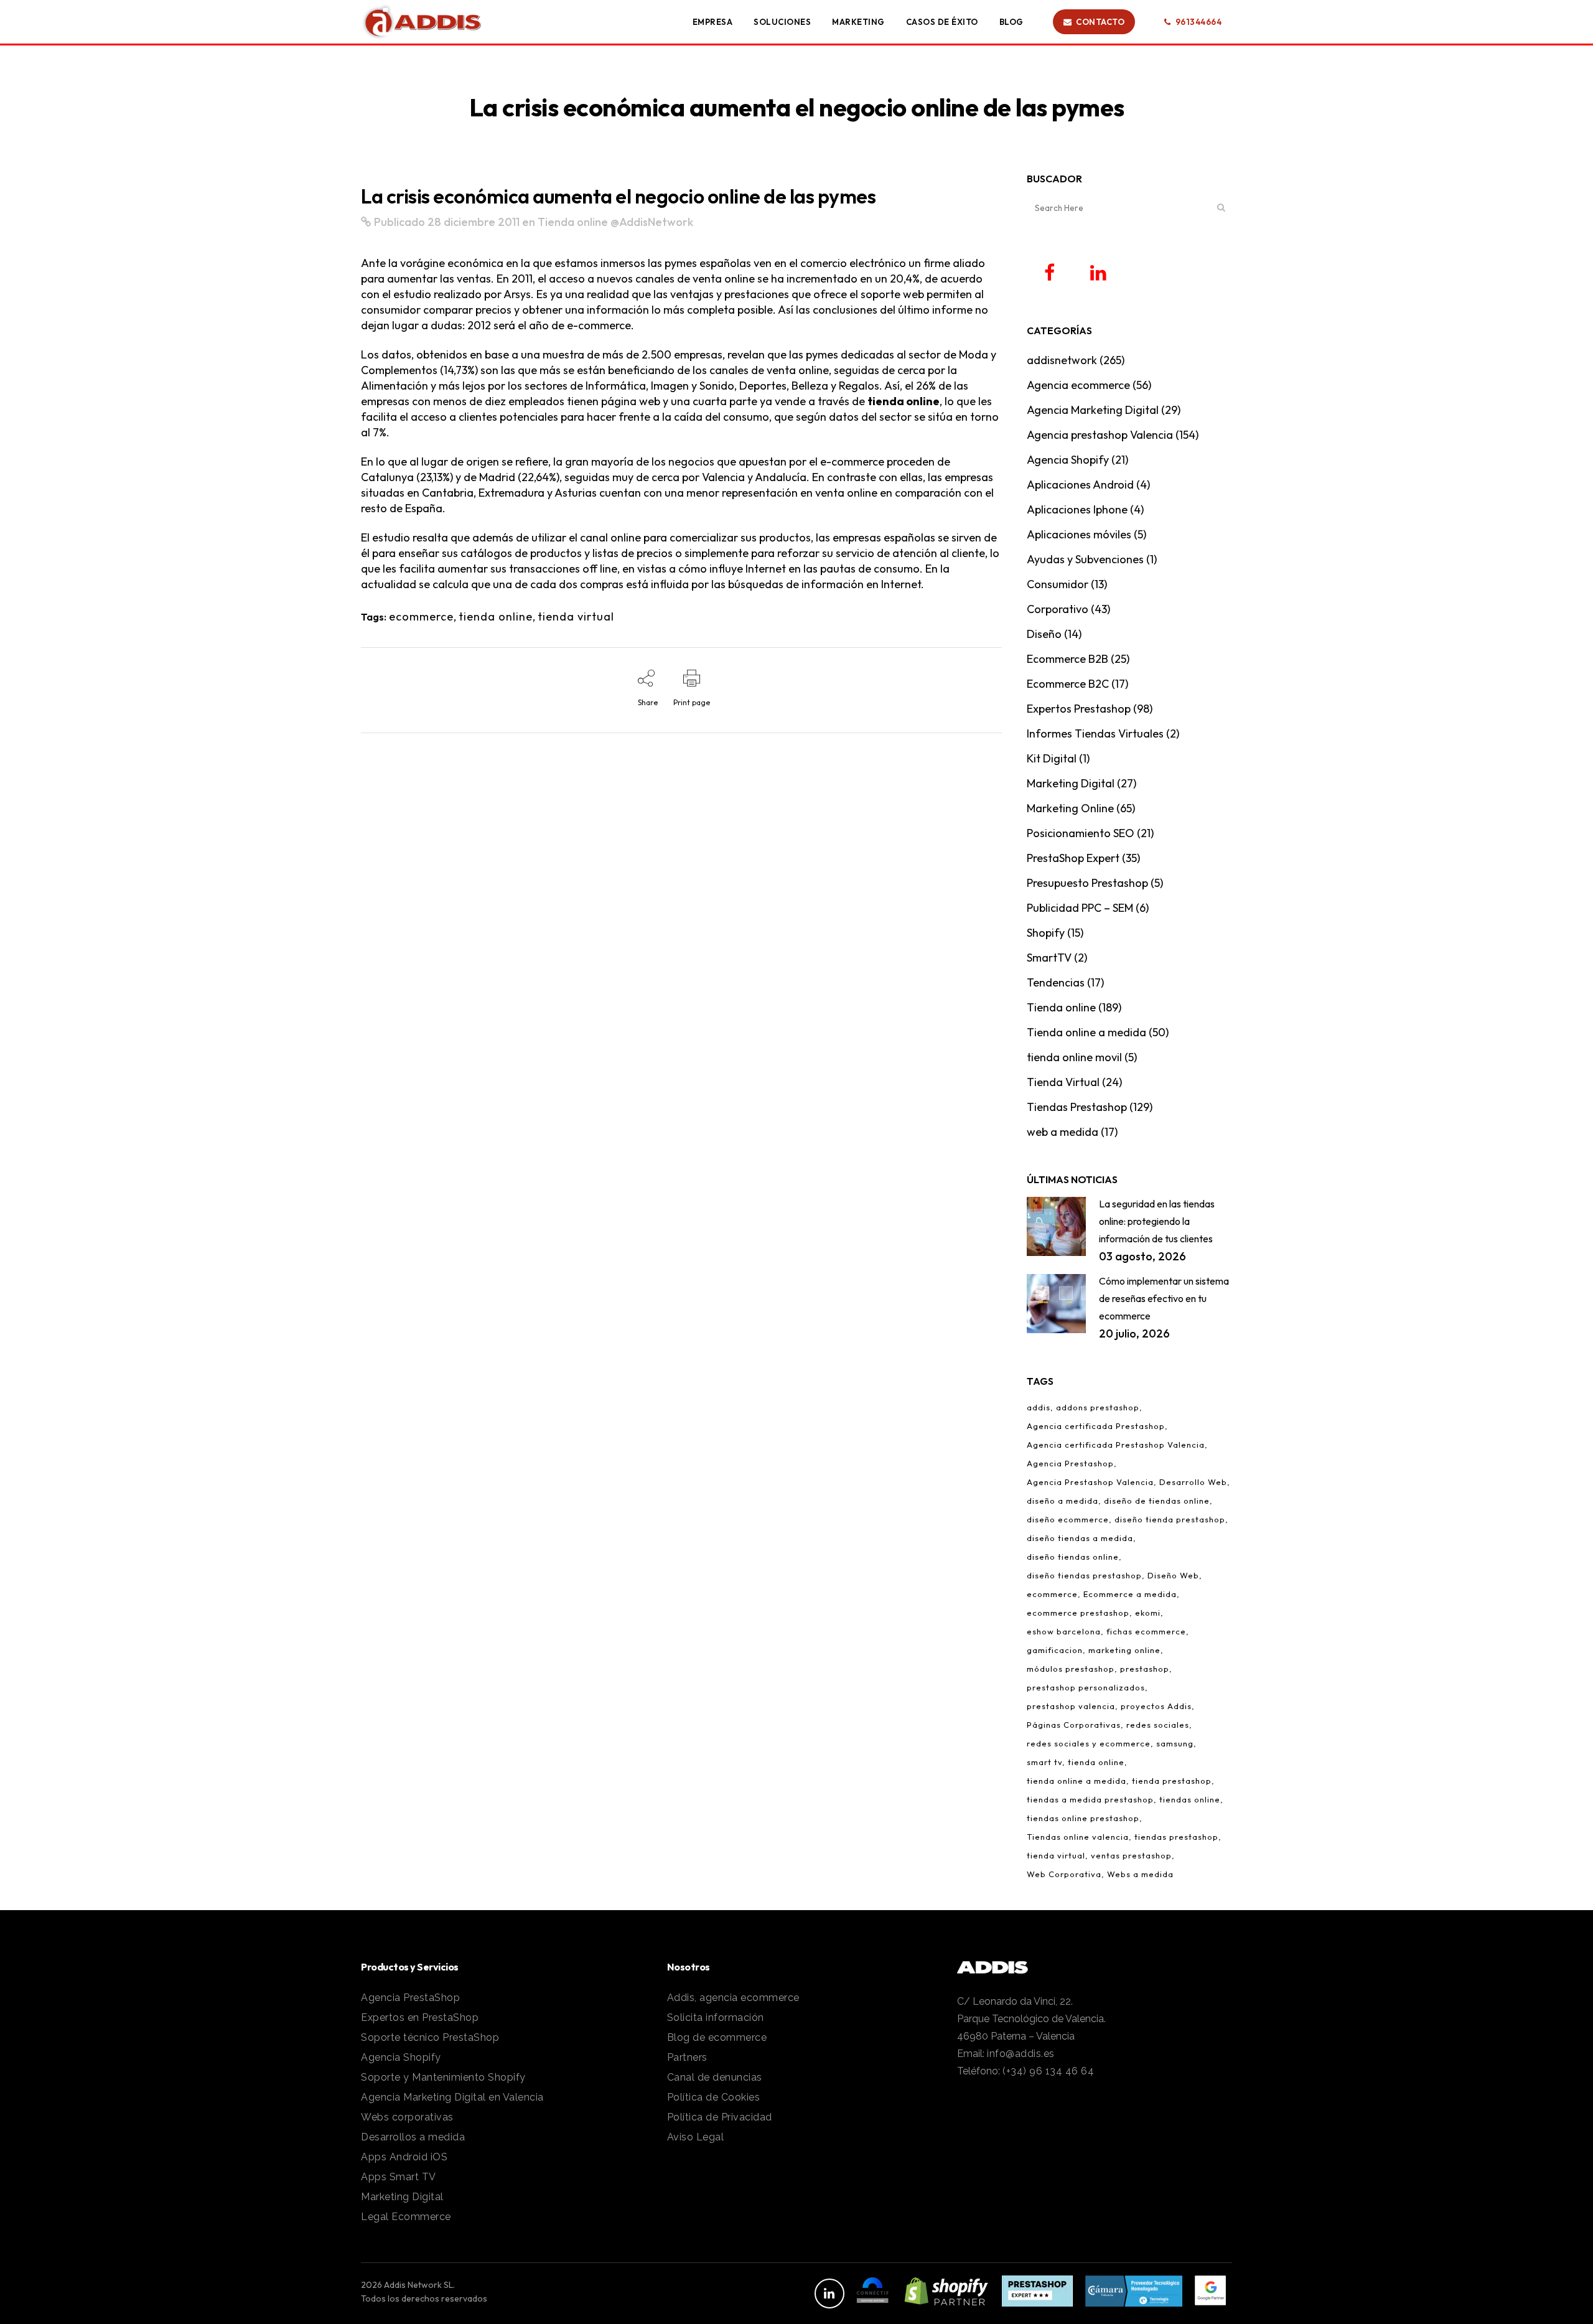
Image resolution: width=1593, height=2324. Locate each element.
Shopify (1046, 933)
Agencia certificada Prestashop (1096, 1426)
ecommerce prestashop (1078, 1613)
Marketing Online (1070, 808)
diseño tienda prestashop (1170, 1519)
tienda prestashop (1172, 1781)
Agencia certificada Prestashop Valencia (1116, 1445)
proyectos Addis (1156, 1706)
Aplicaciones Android (1080, 485)
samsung (1175, 1743)
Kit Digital (1052, 758)
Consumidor (1058, 584)
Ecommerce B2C (1068, 684)
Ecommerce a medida (1130, 1594)
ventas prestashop (1131, 1855)
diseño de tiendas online (1157, 1501)
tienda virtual (576, 616)
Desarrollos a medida (413, 2137)
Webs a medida (1140, 1874)
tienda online (904, 401)
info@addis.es (1021, 2054)
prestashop (1145, 1669)
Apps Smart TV (399, 2177)
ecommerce (421, 616)
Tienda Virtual (1063, 1082)
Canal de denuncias (715, 2077)
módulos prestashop (1071, 1669)
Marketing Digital (1071, 783)
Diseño (1044, 634)
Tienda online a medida (1086, 1032)
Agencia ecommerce (1078, 385)
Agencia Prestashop (1070, 1463)
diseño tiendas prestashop (1084, 1575)
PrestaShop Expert (1073, 858)
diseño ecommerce (1068, 1519)
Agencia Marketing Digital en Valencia (452, 2097)
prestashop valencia (1071, 1706)
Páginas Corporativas (1074, 1725)
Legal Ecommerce (406, 2217)
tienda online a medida (1077, 1781)
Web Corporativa (1064, 1874)
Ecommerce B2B (1067, 659)
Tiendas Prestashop (1077, 1107)
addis (1039, 1407)
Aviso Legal (696, 2137)
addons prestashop (1098, 1407)
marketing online (1124, 1650)
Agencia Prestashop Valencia (1090, 1482)
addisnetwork (1062, 360)
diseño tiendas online (1073, 1557)
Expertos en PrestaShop (420, 2017)
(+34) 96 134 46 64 (1048, 2071)
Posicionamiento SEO (1081, 833)
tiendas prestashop (1176, 1837)
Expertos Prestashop (1079, 709)
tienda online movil (1074, 1057)
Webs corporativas (407, 2117)
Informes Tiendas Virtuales (1095, 733)
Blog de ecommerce (717, 2037)
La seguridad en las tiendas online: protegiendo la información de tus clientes (1157, 1221)
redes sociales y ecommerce (1089, 1743)
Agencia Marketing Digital (1093, 410)
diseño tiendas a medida (1080, 1538)
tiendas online (1190, 1799)
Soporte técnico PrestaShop (430, 2037)
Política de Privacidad (720, 2117)
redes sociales (1158, 1725)
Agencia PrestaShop (410, 1998)
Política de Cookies (714, 2097)
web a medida (1063, 1132)
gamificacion (1055, 1650)
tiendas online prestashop (1083, 1818)
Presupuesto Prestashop (1087, 883)
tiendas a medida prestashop (1090, 1799)
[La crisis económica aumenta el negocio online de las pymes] (366, 222)
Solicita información (716, 2017)
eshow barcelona (1064, 1631)
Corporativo (1058, 609)
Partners (687, 2057)
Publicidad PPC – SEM (1080, 908)
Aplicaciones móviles (1079, 534)
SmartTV (1049, 958)
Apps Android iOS (404, 2157)
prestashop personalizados (1086, 1687)
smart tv (1044, 1762)
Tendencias (1056, 982)
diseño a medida (1063, 1501)
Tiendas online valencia (1078, 1837)
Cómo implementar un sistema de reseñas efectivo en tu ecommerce (1164, 1298)
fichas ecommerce (1146, 1631)
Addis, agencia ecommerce (733, 1998)
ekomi (1148, 1613)
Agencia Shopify (1068, 460)
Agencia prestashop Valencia (1100, 435)
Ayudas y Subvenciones (1085, 559)
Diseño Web (1173, 1575)
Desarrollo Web (1193, 1482)
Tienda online (573, 222)
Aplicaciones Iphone (1077, 509)
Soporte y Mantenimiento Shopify (443, 2077)
